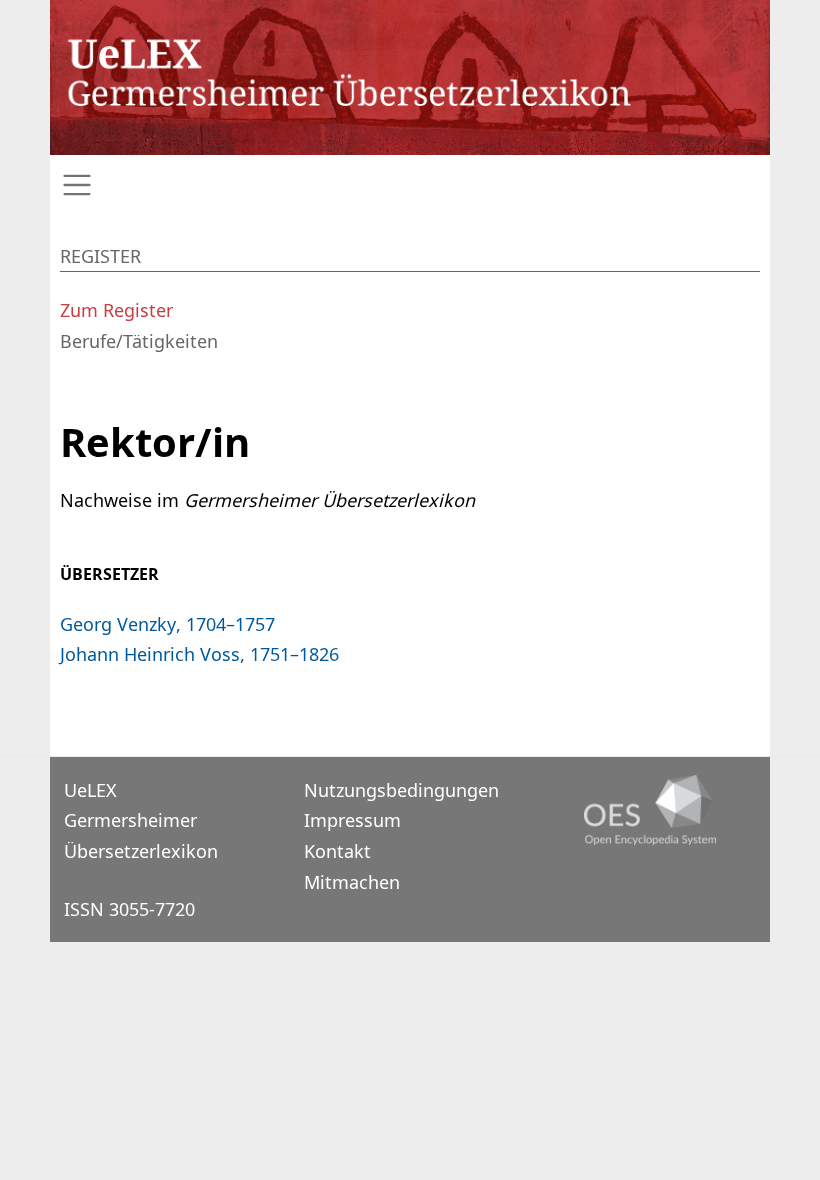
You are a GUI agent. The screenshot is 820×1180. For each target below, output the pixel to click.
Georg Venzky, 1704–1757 (167, 624)
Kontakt (337, 851)
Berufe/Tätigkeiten (139, 341)
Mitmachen (352, 882)
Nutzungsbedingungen (401, 790)
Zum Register (116, 310)
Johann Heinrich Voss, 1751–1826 (199, 654)
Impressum (352, 820)
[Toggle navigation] (410, 185)
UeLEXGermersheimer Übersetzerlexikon (141, 820)
